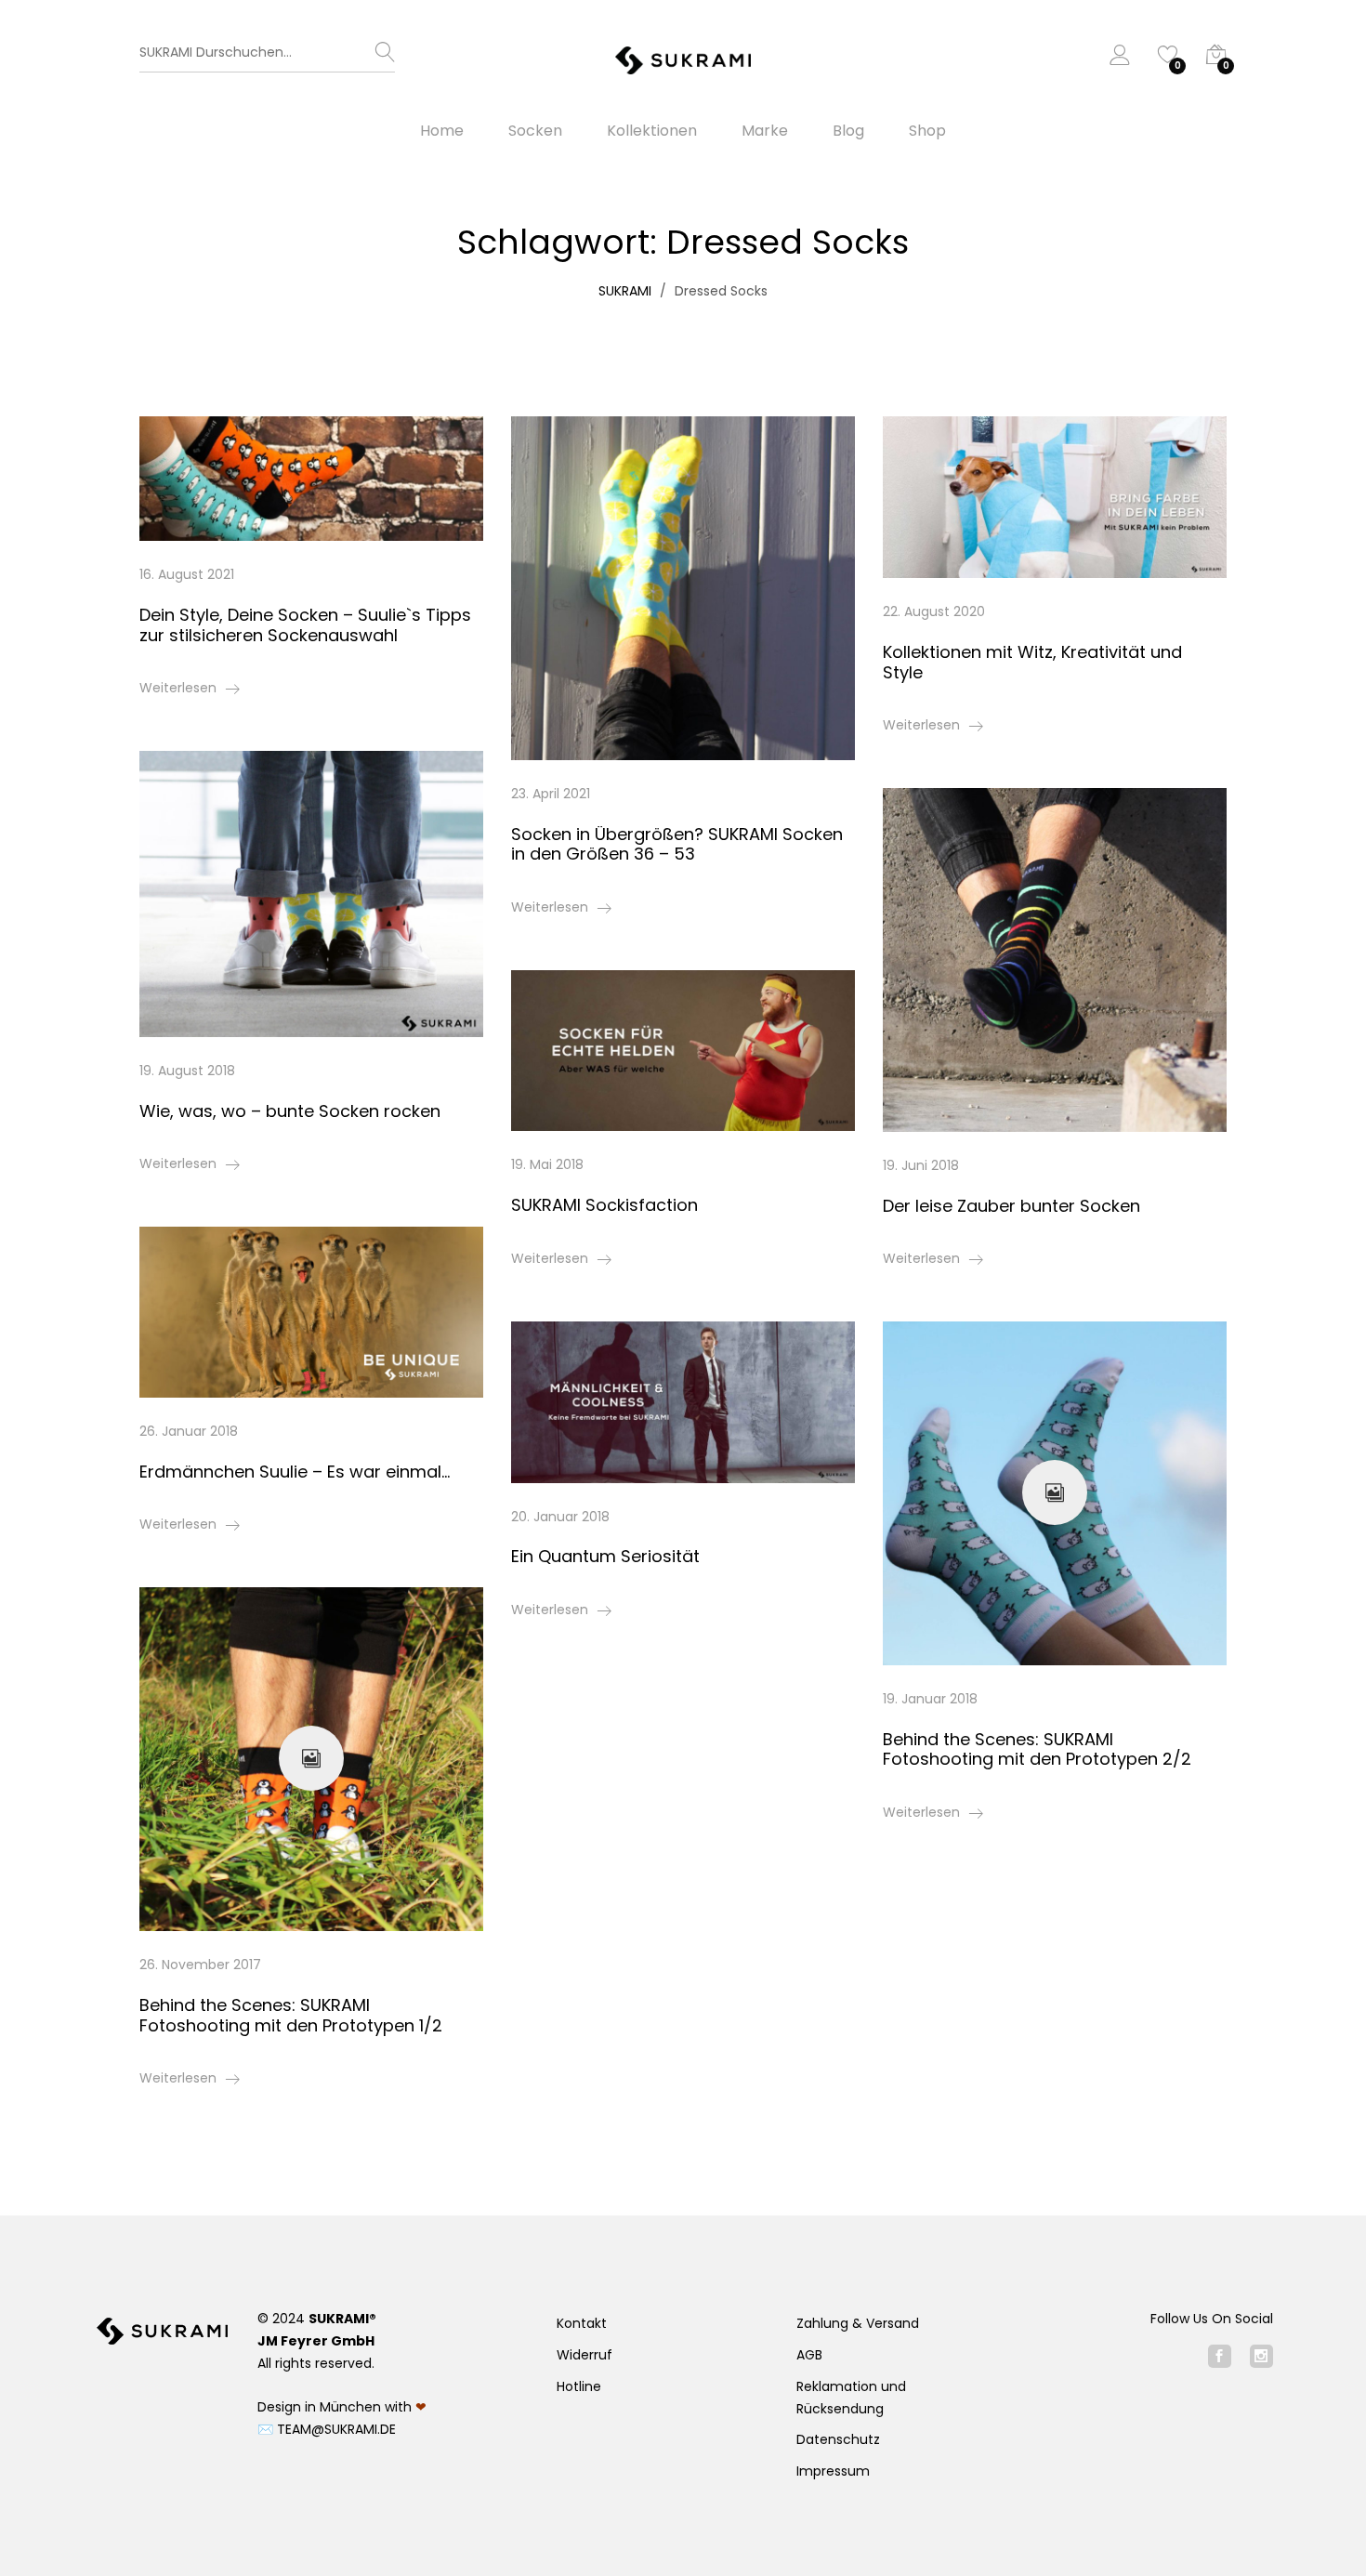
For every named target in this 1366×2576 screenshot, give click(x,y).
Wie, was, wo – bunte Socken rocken (290, 1111)
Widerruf (584, 2355)
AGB (809, 2355)
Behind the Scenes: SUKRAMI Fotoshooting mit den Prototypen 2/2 (1037, 1749)
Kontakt (582, 2323)
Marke (765, 131)
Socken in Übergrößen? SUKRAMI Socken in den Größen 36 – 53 (677, 844)
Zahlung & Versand (858, 2323)
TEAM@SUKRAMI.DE (336, 2429)
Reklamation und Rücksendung (851, 2398)
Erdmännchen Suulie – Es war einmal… (295, 1472)
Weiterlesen (178, 688)
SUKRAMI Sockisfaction (604, 1205)
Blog (848, 131)
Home (442, 131)
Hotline (579, 2386)
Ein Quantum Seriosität (605, 1556)
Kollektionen (652, 131)
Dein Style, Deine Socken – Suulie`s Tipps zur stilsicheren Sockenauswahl (305, 625)
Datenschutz (838, 2439)
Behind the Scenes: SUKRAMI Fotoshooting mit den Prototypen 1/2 (291, 2015)
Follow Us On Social (1212, 2319)
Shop (927, 131)
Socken (535, 131)
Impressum (833, 2471)
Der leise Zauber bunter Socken (1011, 1206)
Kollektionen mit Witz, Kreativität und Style (1032, 662)
